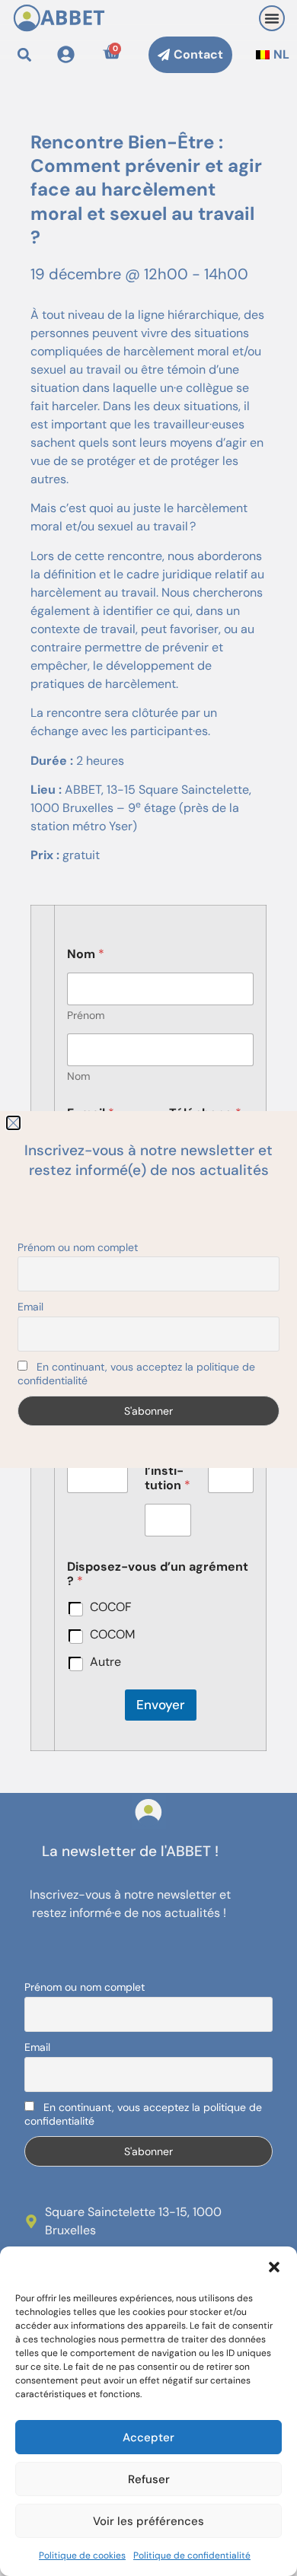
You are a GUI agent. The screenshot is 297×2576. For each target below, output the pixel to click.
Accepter (148, 2437)
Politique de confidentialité (192, 2555)
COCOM (112, 1635)
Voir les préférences (148, 2521)
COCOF (111, 1607)
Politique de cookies (82, 2555)
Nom (78, 1076)
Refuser (149, 2479)
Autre (105, 1662)
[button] (274, 2267)
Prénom (86, 1016)
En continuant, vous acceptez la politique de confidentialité (143, 2114)
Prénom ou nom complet (85, 1987)
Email (37, 2047)
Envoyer (161, 1705)
